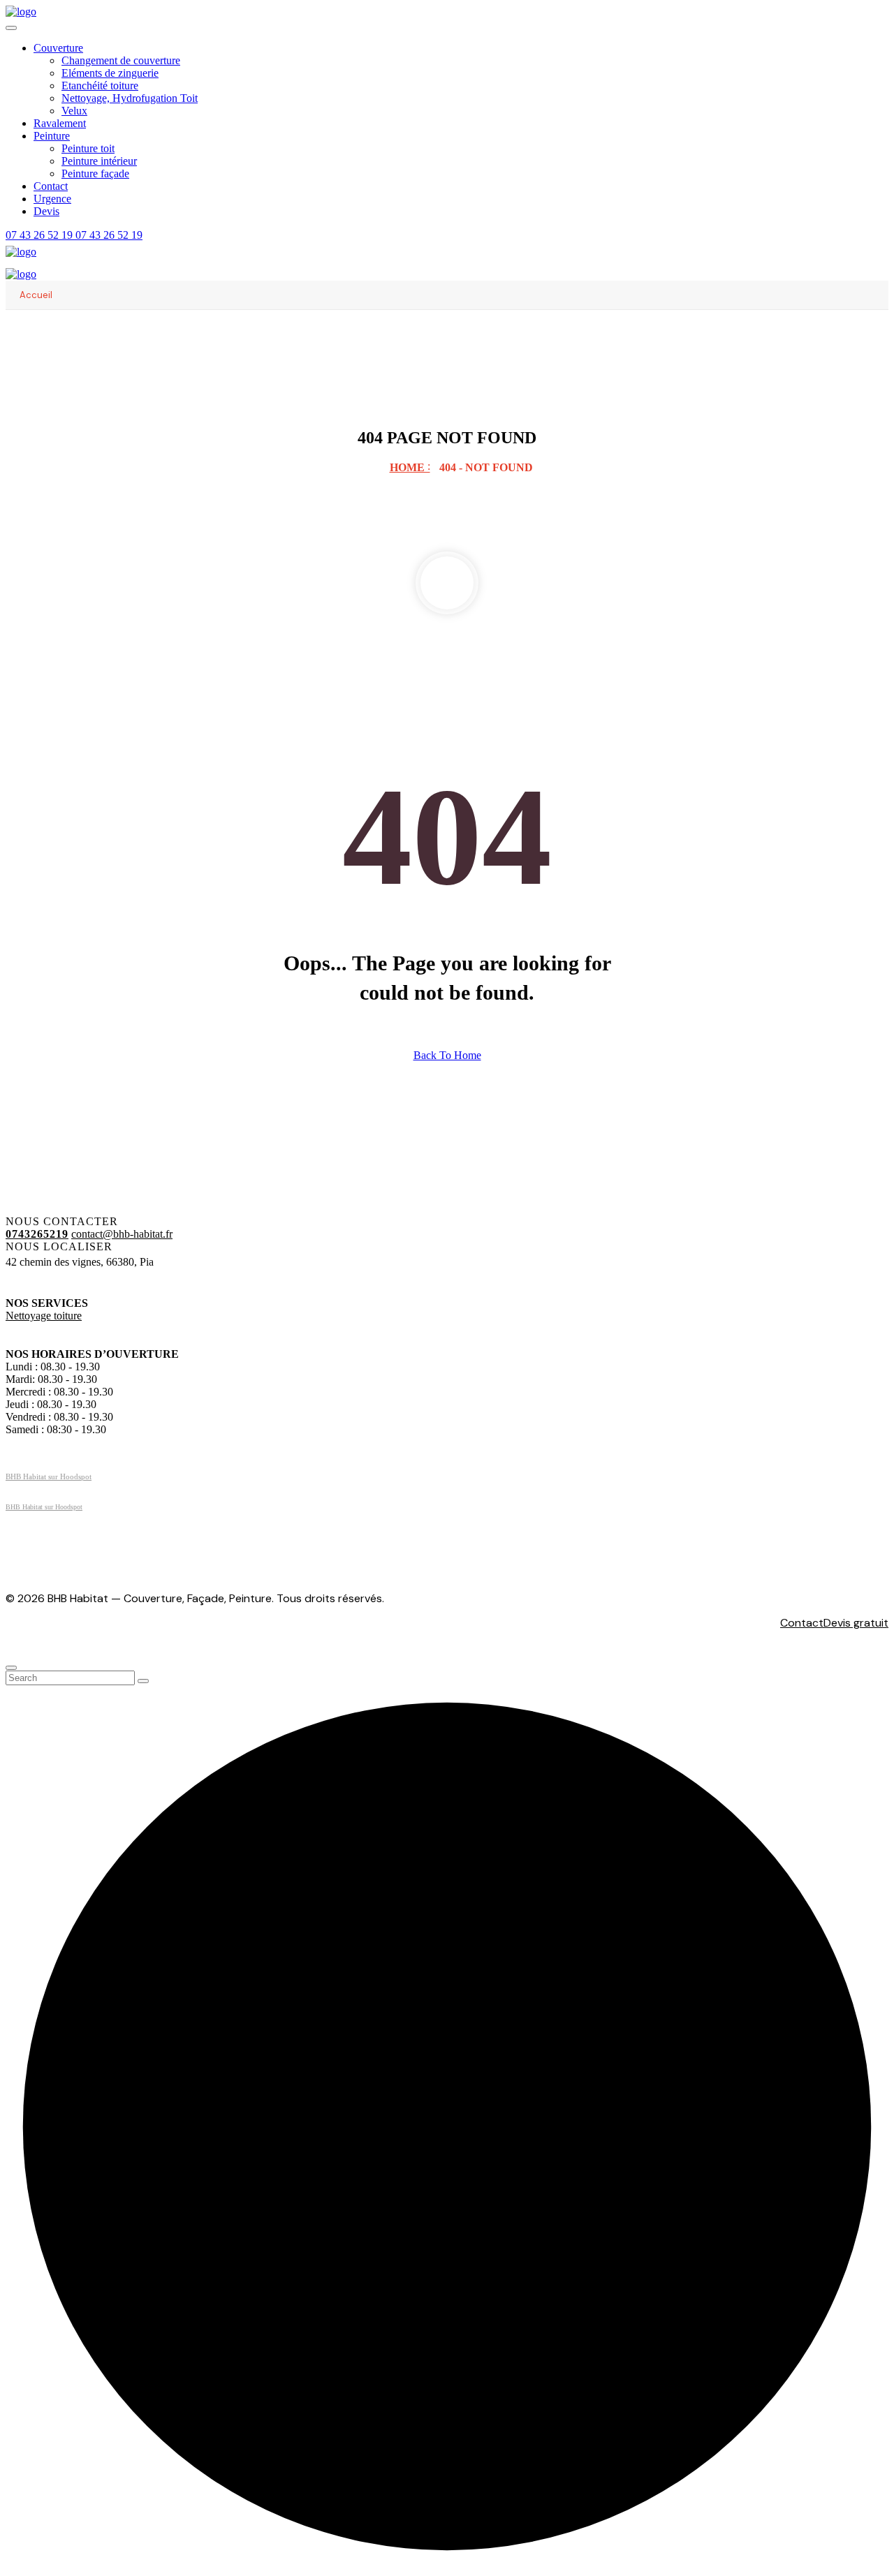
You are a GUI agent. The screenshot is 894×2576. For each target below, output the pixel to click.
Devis (46, 211)
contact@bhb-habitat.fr (122, 1234)
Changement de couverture (121, 60)
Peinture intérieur (99, 161)
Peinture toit (88, 148)
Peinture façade (95, 173)
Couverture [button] (58, 48)
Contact (51, 186)
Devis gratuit (856, 1623)
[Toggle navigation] (11, 28)
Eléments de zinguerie (110, 73)
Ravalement (60, 123)
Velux (74, 111)
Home (410, 467)
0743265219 (37, 1234)
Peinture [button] (52, 136)
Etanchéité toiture (100, 86)
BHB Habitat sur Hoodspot (49, 1476)
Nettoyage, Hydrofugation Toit (130, 98)
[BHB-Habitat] (21, 12)
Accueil (36, 295)
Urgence (52, 199)
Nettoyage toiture (44, 1316)
